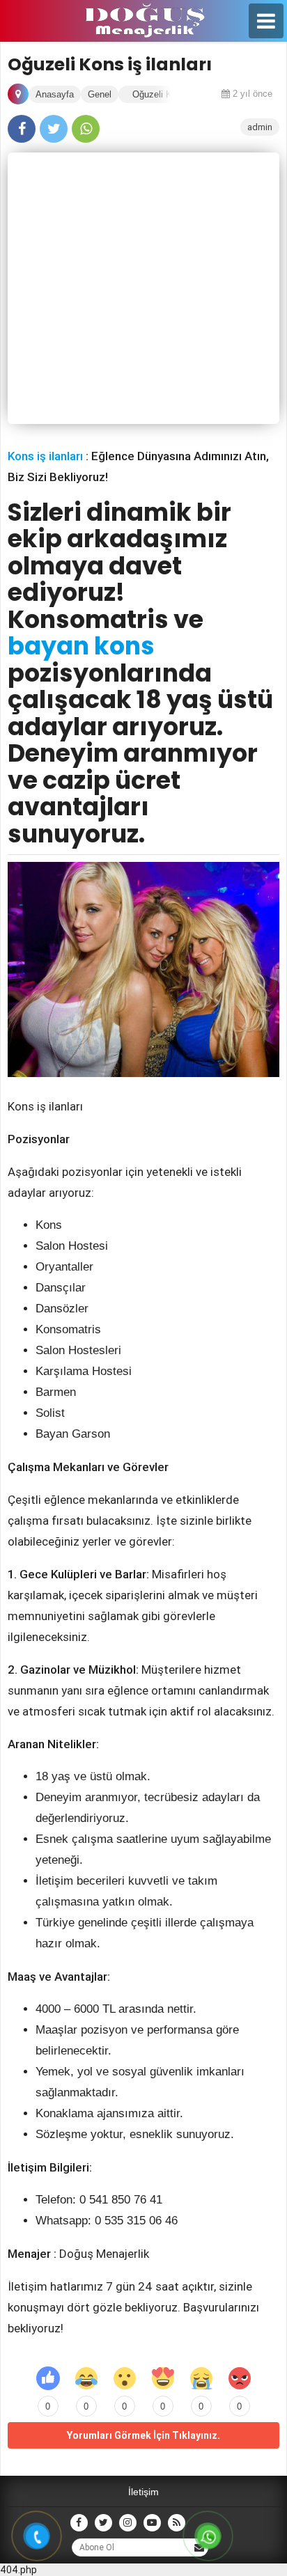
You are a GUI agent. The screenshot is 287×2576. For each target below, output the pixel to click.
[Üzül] (201, 2378)
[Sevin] (86, 2378)
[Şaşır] (125, 2378)
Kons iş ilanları (45, 456)
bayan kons (81, 646)
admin (260, 127)
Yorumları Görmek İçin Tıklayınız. (143, 2435)
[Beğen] (48, 2378)
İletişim (143, 2492)
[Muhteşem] (163, 2378)
